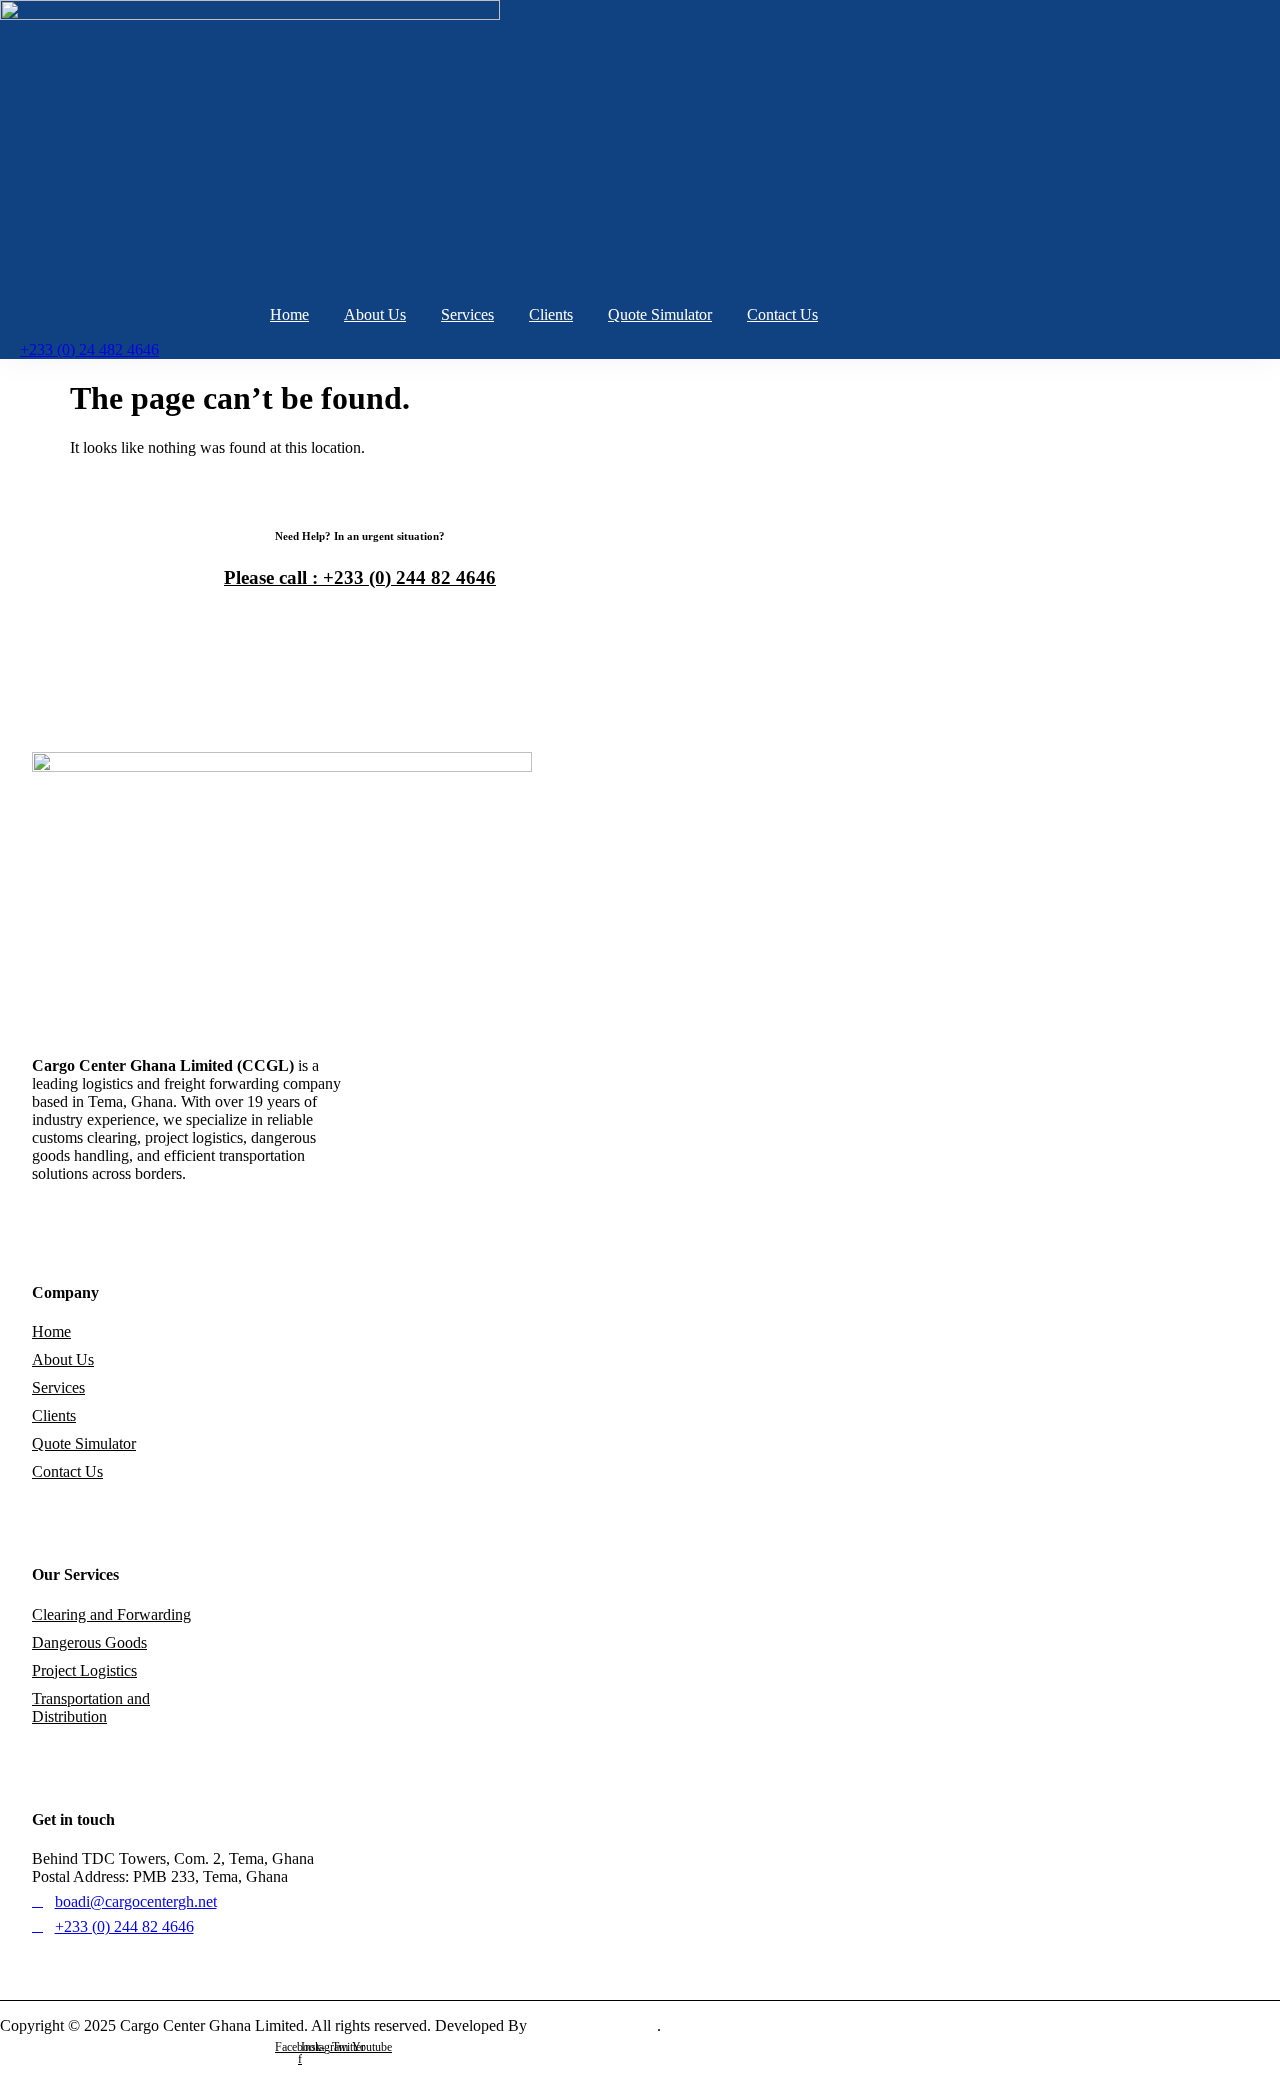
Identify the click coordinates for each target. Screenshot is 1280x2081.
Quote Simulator (660, 314)
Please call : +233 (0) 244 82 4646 (360, 577)
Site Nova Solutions (594, 2025)
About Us (375, 314)
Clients (551, 314)
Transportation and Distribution (91, 1707)
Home (289, 314)
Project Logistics (84, 1670)
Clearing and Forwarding (111, 1614)
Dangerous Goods (89, 1642)
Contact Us (782, 314)
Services (467, 314)
